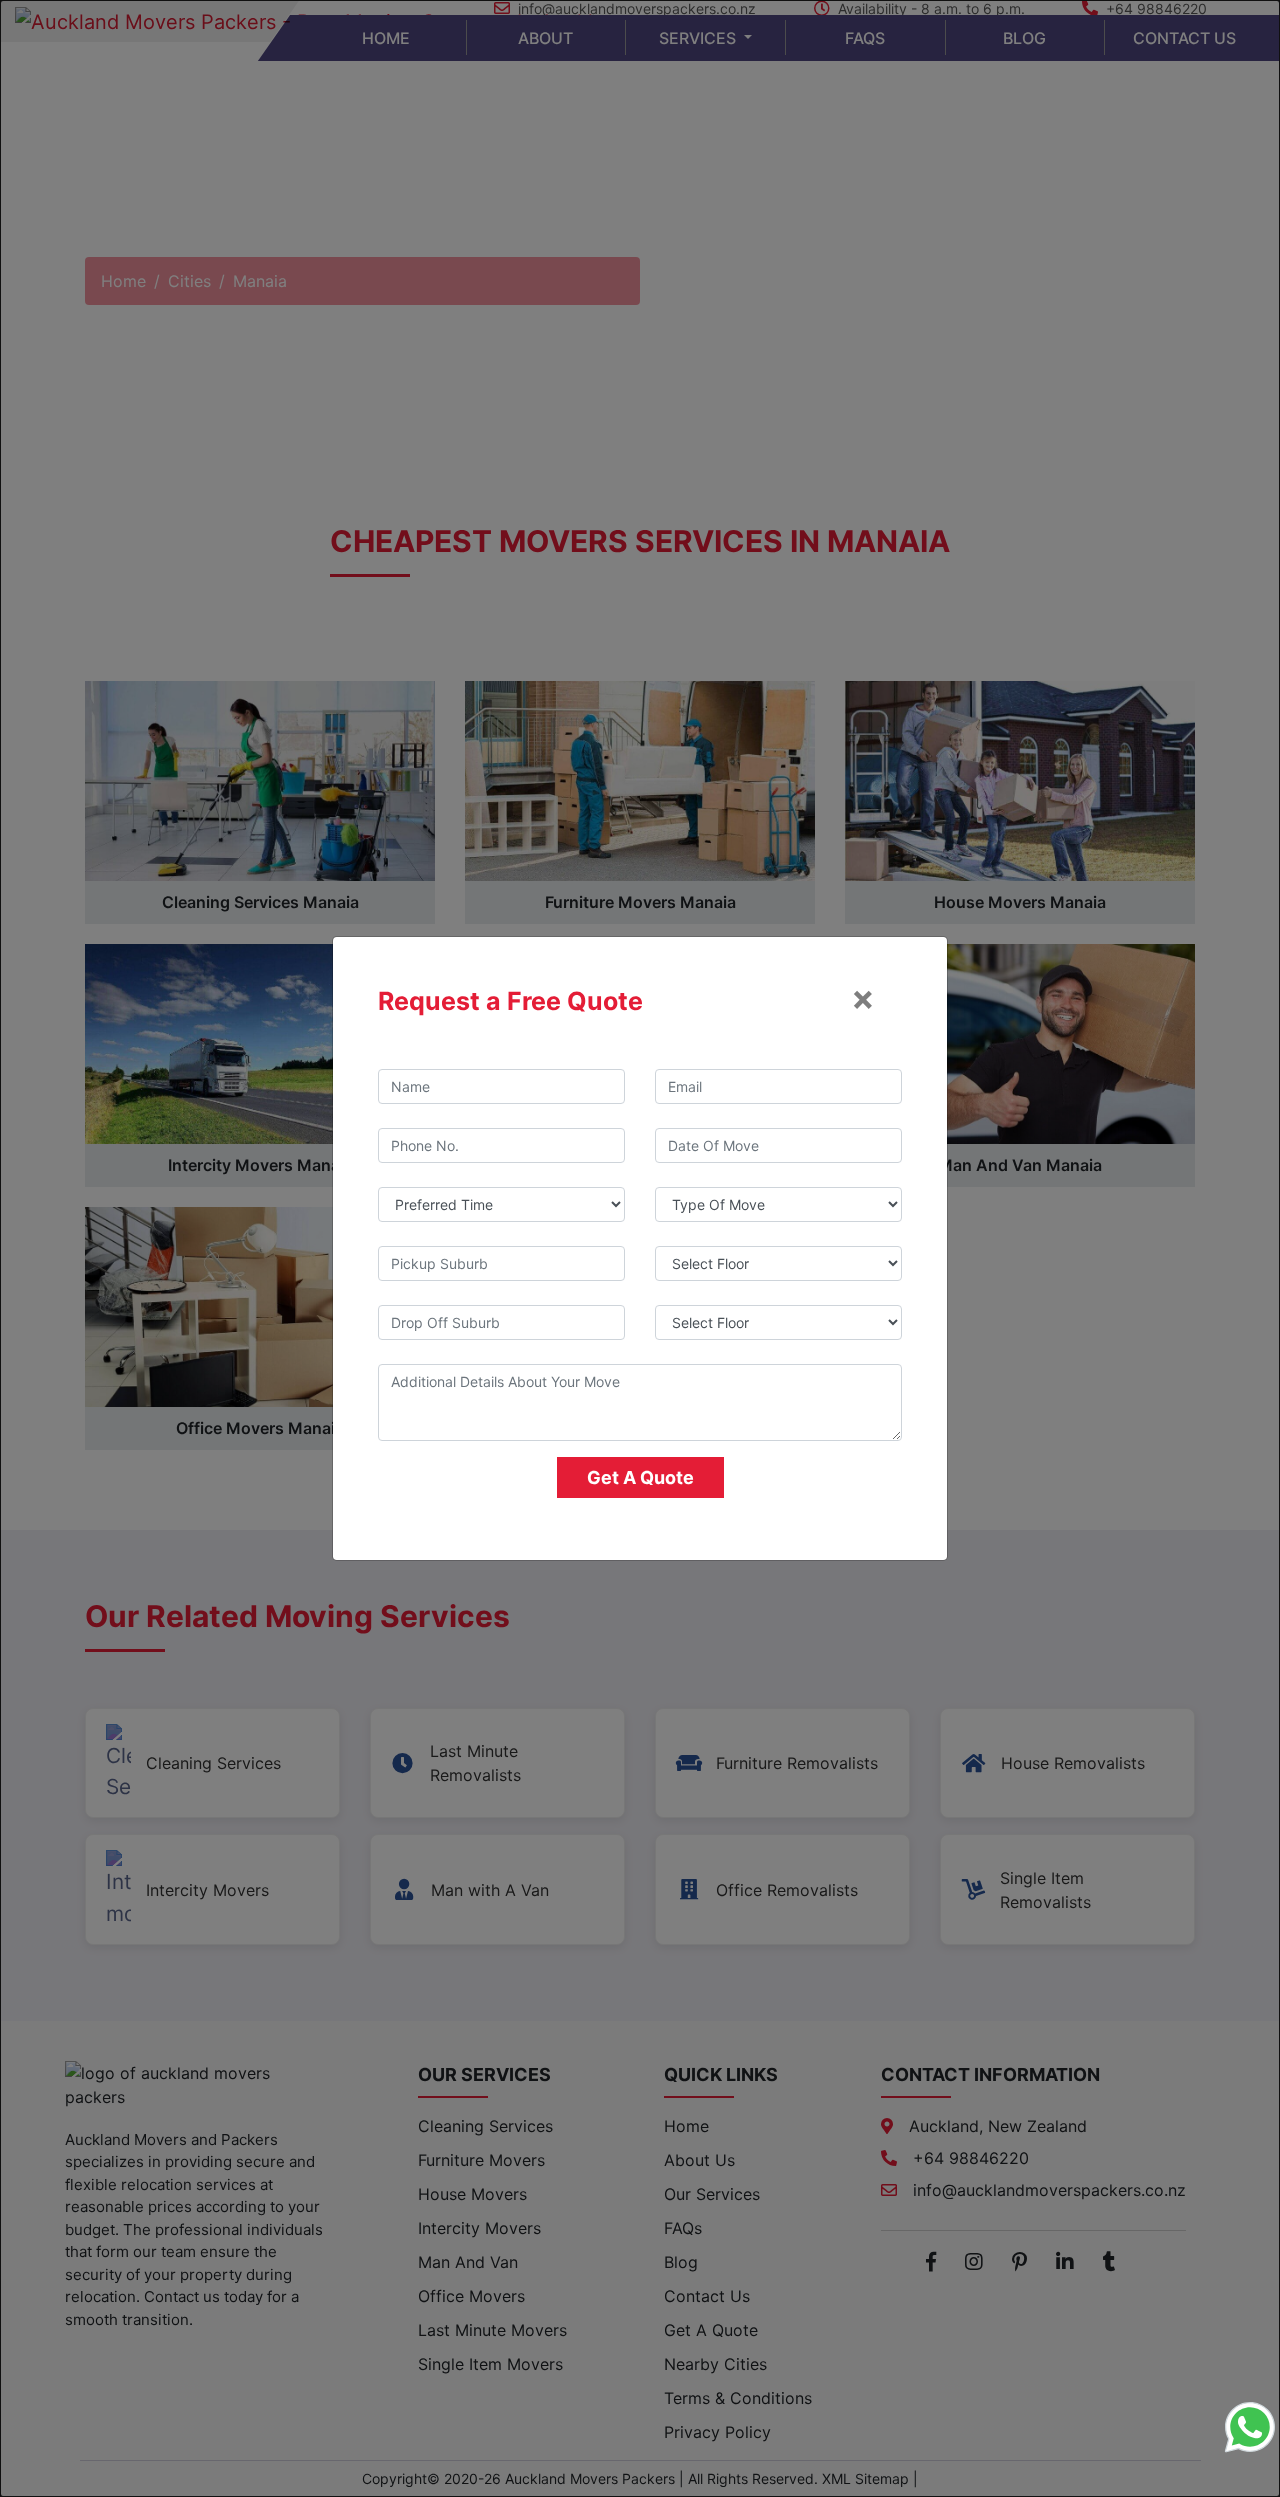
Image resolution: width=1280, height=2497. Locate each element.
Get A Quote (640, 1477)
